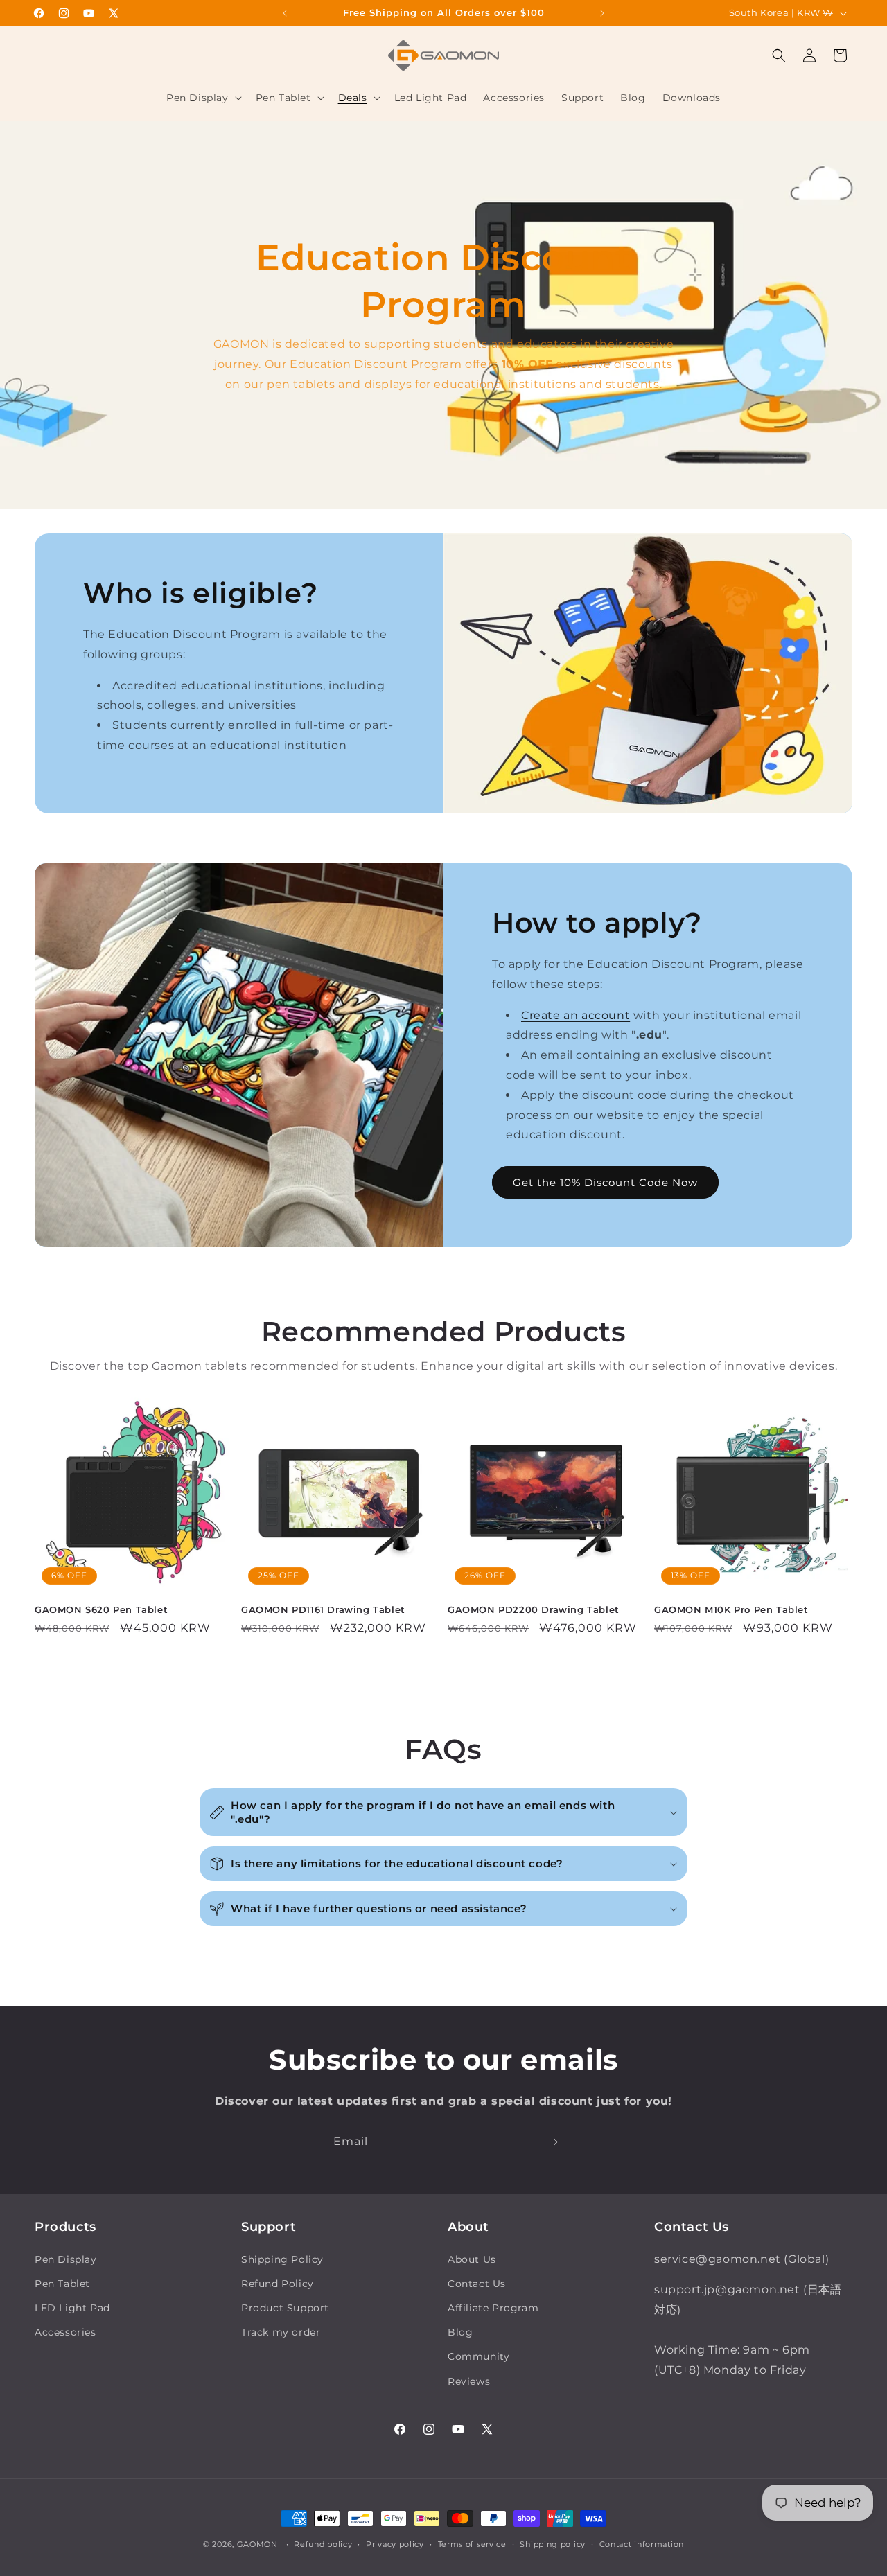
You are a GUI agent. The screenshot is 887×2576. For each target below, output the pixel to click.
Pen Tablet (62, 2284)
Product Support (285, 2308)
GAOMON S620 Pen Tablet (101, 1609)
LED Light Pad (72, 2308)
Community (478, 2356)
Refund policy (323, 2544)
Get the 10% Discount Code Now (605, 1182)
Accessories (65, 2332)
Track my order (281, 2332)
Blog (460, 2332)
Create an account (576, 1015)
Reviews (469, 2381)
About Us (472, 2259)
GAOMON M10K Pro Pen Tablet (731, 1609)
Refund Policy (278, 2284)
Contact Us (477, 2284)
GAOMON (257, 2544)
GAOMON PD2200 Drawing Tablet (534, 1609)
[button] (203, 98)
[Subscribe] (552, 2142)
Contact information (642, 2544)
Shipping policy (553, 2544)
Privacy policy (395, 2544)
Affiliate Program (493, 2308)
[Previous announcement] (285, 13)
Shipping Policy (282, 2259)
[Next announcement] (602, 13)
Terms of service (472, 2544)
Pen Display (66, 2259)
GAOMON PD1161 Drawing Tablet (323, 1609)
